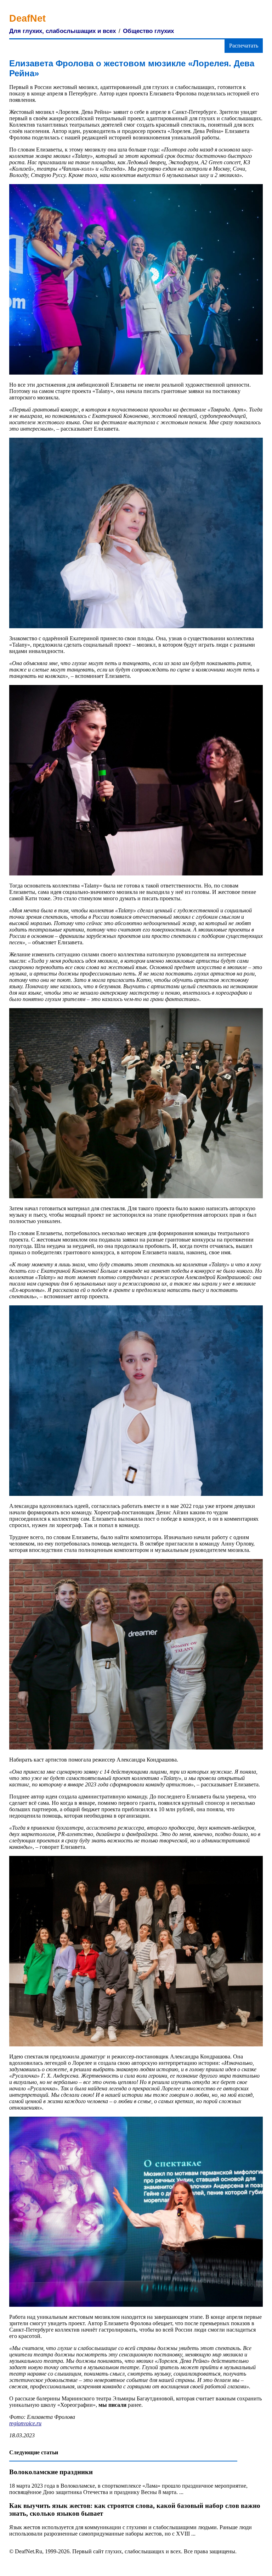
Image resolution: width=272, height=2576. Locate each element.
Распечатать (244, 46)
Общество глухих (148, 31)
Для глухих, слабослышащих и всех (63, 31)
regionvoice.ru (25, 2423)
